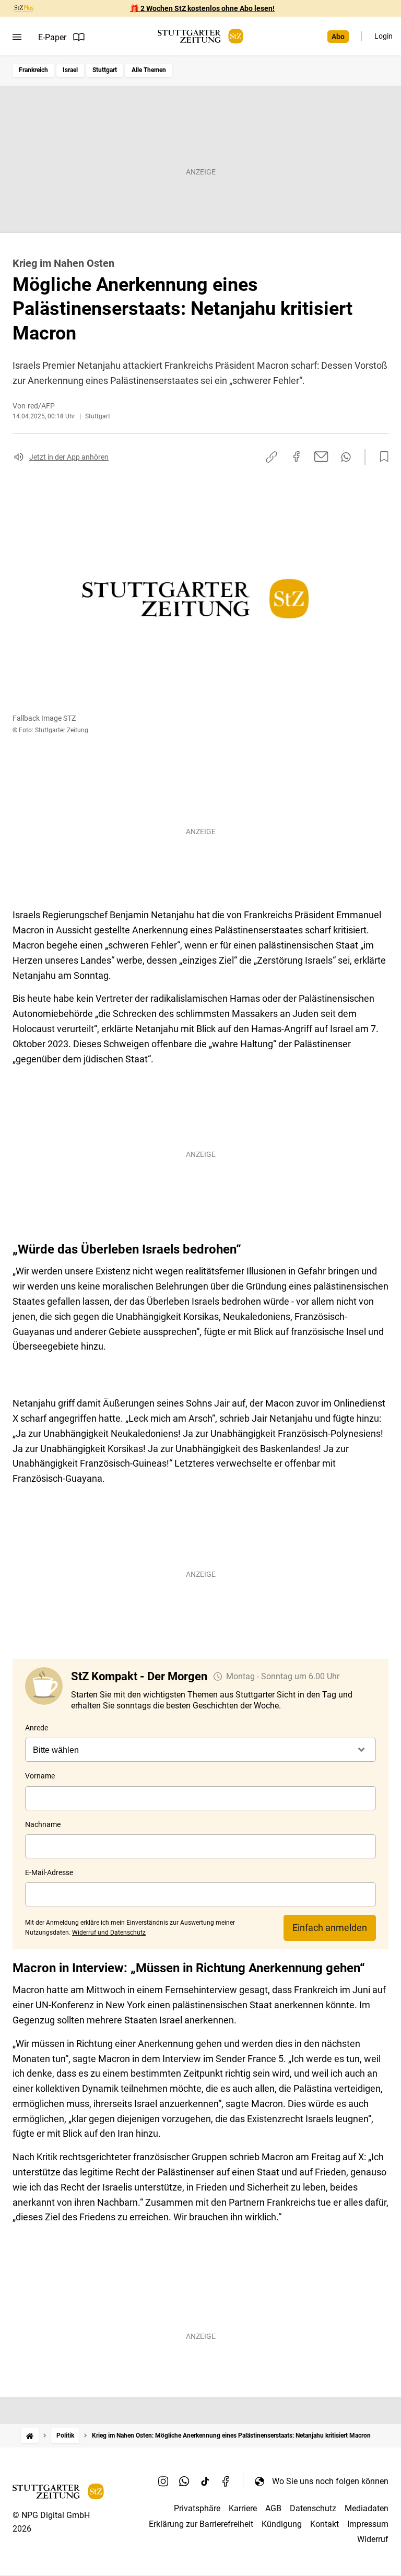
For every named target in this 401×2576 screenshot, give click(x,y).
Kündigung (282, 2524)
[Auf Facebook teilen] (297, 456)
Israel (70, 70)
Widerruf (373, 2539)
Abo (338, 37)
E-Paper (52, 37)
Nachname (43, 1824)
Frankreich (33, 70)
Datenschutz (313, 2508)
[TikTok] (205, 2481)
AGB (273, 2508)
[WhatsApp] (184, 2481)
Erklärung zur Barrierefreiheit (201, 2524)
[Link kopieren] (272, 457)
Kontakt (325, 2524)
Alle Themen (149, 70)
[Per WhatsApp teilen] (346, 457)
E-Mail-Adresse (49, 1872)
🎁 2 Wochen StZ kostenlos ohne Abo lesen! (202, 8)
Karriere (243, 2508)
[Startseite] (30, 2436)
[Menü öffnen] (17, 37)
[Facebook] (226, 2481)
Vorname (40, 1776)
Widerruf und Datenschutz (109, 1933)
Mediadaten (367, 2508)
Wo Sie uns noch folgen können (330, 2481)
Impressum (368, 2524)
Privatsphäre (197, 2508)
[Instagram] (163, 2481)
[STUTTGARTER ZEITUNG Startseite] (200, 36)
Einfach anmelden (330, 1928)
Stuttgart (105, 70)
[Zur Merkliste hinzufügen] (381, 457)
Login (384, 36)
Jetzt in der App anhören (69, 457)
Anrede (37, 1728)
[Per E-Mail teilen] (321, 456)
